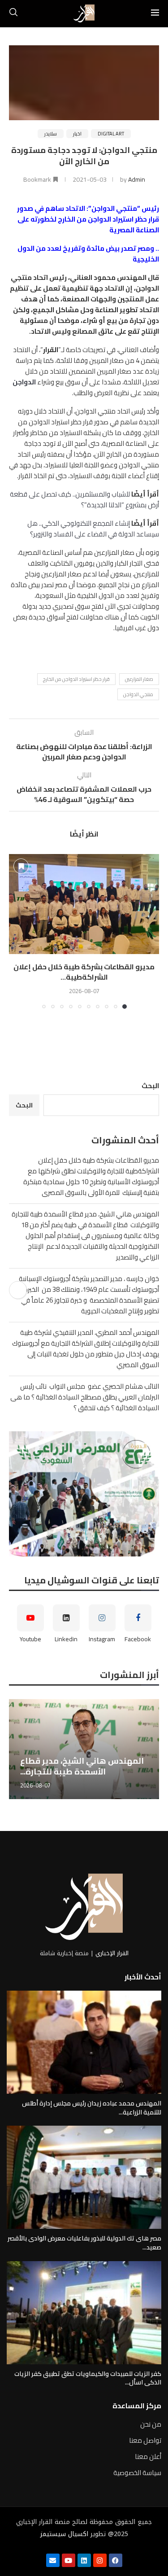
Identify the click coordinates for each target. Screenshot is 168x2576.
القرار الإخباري (112, 1953)
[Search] (13, 13)
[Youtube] (69, 2560)
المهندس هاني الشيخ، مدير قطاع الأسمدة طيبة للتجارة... (82, 1766)
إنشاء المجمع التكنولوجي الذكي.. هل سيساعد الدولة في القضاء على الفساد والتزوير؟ (93, 529)
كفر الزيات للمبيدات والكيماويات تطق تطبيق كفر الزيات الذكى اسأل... (88, 2378)
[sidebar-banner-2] (84, 1494)
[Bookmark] (21, 866)
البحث (150, 1086)
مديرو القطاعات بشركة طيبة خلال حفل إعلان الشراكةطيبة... (84, 972)
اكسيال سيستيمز (64, 2534)
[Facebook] (116, 2560)
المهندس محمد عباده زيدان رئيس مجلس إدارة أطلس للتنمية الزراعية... (92, 2108)
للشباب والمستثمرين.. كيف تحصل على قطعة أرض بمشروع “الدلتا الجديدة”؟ (84, 499)
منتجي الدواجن (138, 694)
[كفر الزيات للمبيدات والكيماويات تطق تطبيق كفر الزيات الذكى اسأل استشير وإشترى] (84, 2313)
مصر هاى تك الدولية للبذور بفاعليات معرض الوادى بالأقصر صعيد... (84, 2243)
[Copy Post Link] (18, 1290)
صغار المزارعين (139, 679)
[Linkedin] (84, 2560)
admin (137, 179)
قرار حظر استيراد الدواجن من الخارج (76, 679)
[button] (17, 931)
